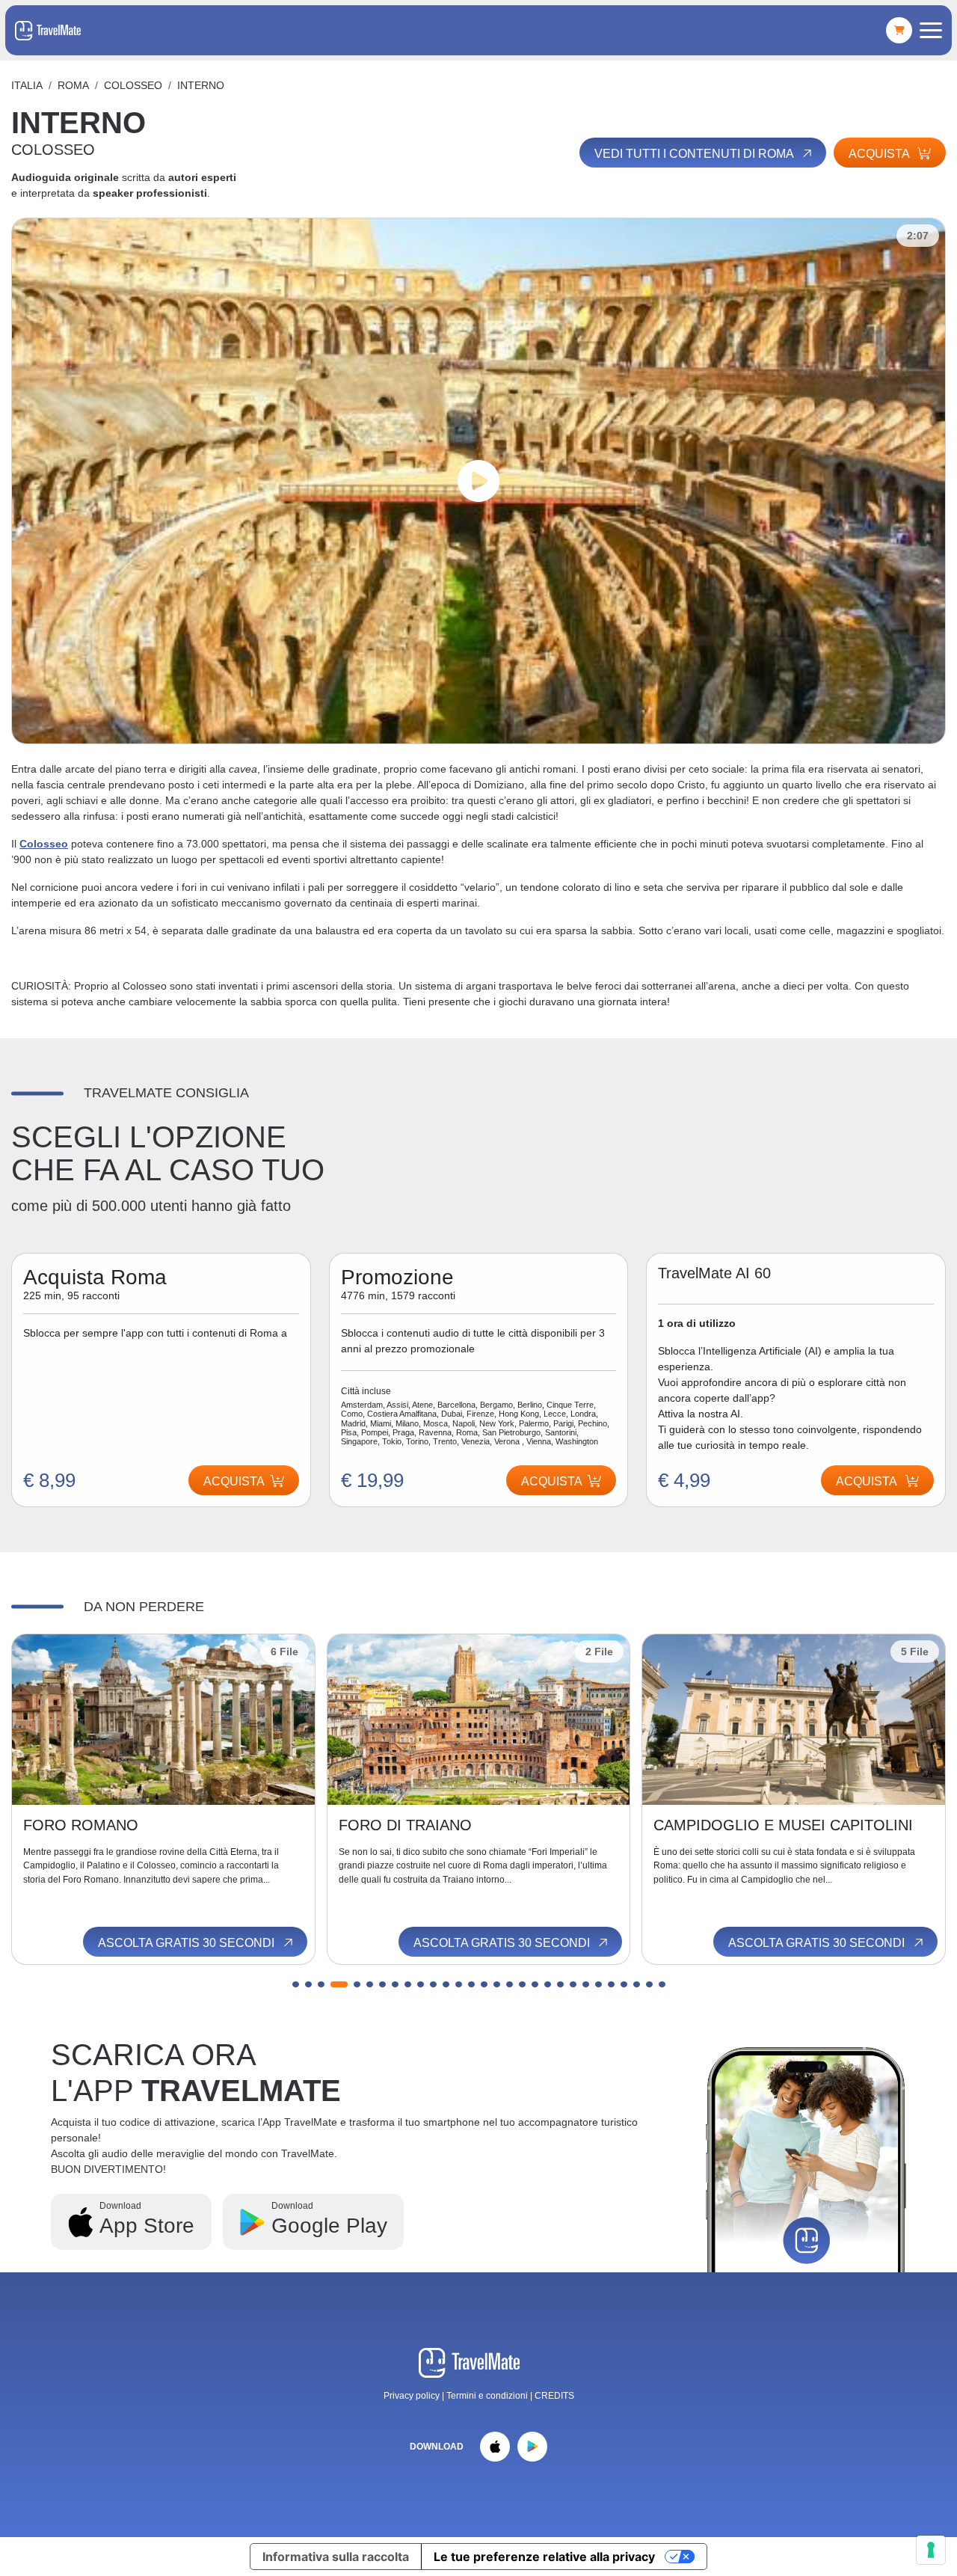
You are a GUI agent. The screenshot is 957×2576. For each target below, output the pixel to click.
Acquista (880, 154)
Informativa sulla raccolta (336, 2557)
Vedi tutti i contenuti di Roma (695, 154)
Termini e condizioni (488, 2396)
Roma (73, 85)
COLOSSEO (133, 85)
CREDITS (554, 2396)
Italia (27, 85)
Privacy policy (412, 2396)
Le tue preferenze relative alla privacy (544, 2557)
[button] (296, 1984)
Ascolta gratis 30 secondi (188, 1943)
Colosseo (44, 844)
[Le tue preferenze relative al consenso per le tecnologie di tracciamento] (931, 2550)
